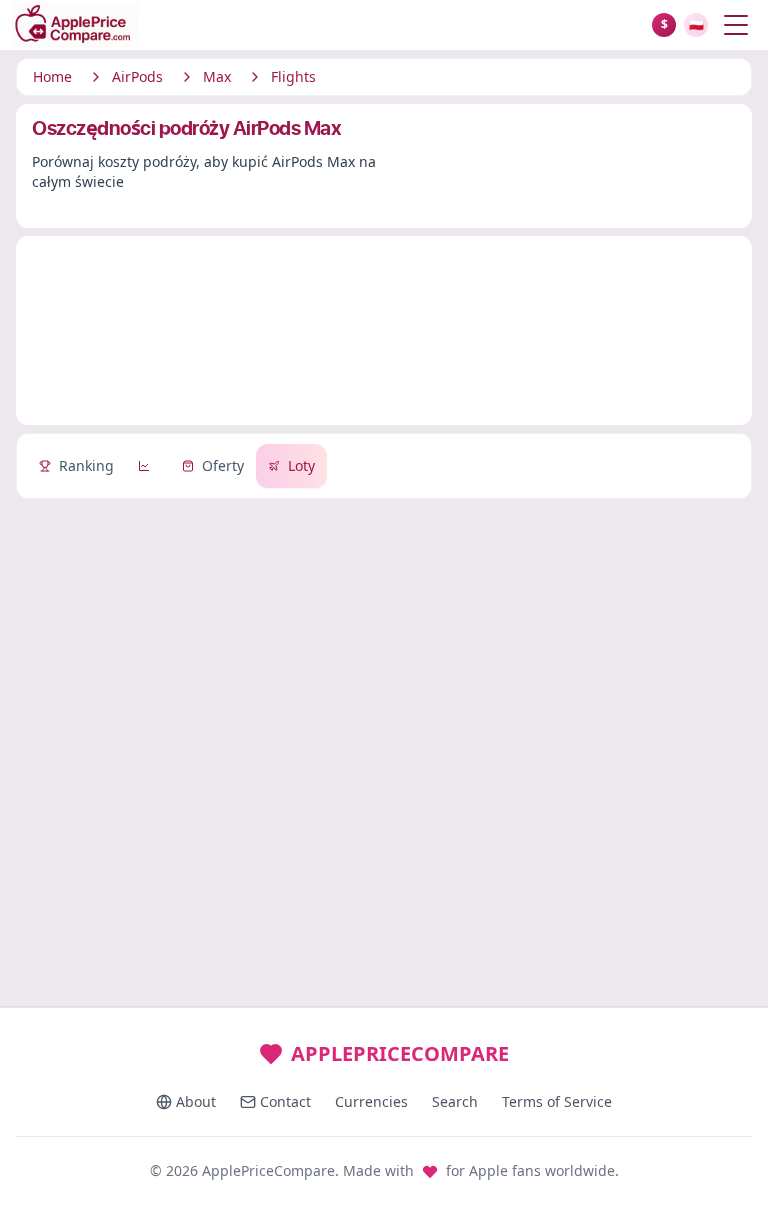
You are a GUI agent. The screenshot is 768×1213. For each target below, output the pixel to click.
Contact (285, 1101)
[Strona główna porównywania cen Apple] (332, 25)
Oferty (223, 465)
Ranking (86, 465)
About (196, 1101)
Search (455, 1101)
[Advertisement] (384, 334)
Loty (301, 465)
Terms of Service (557, 1101)
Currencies (371, 1101)
